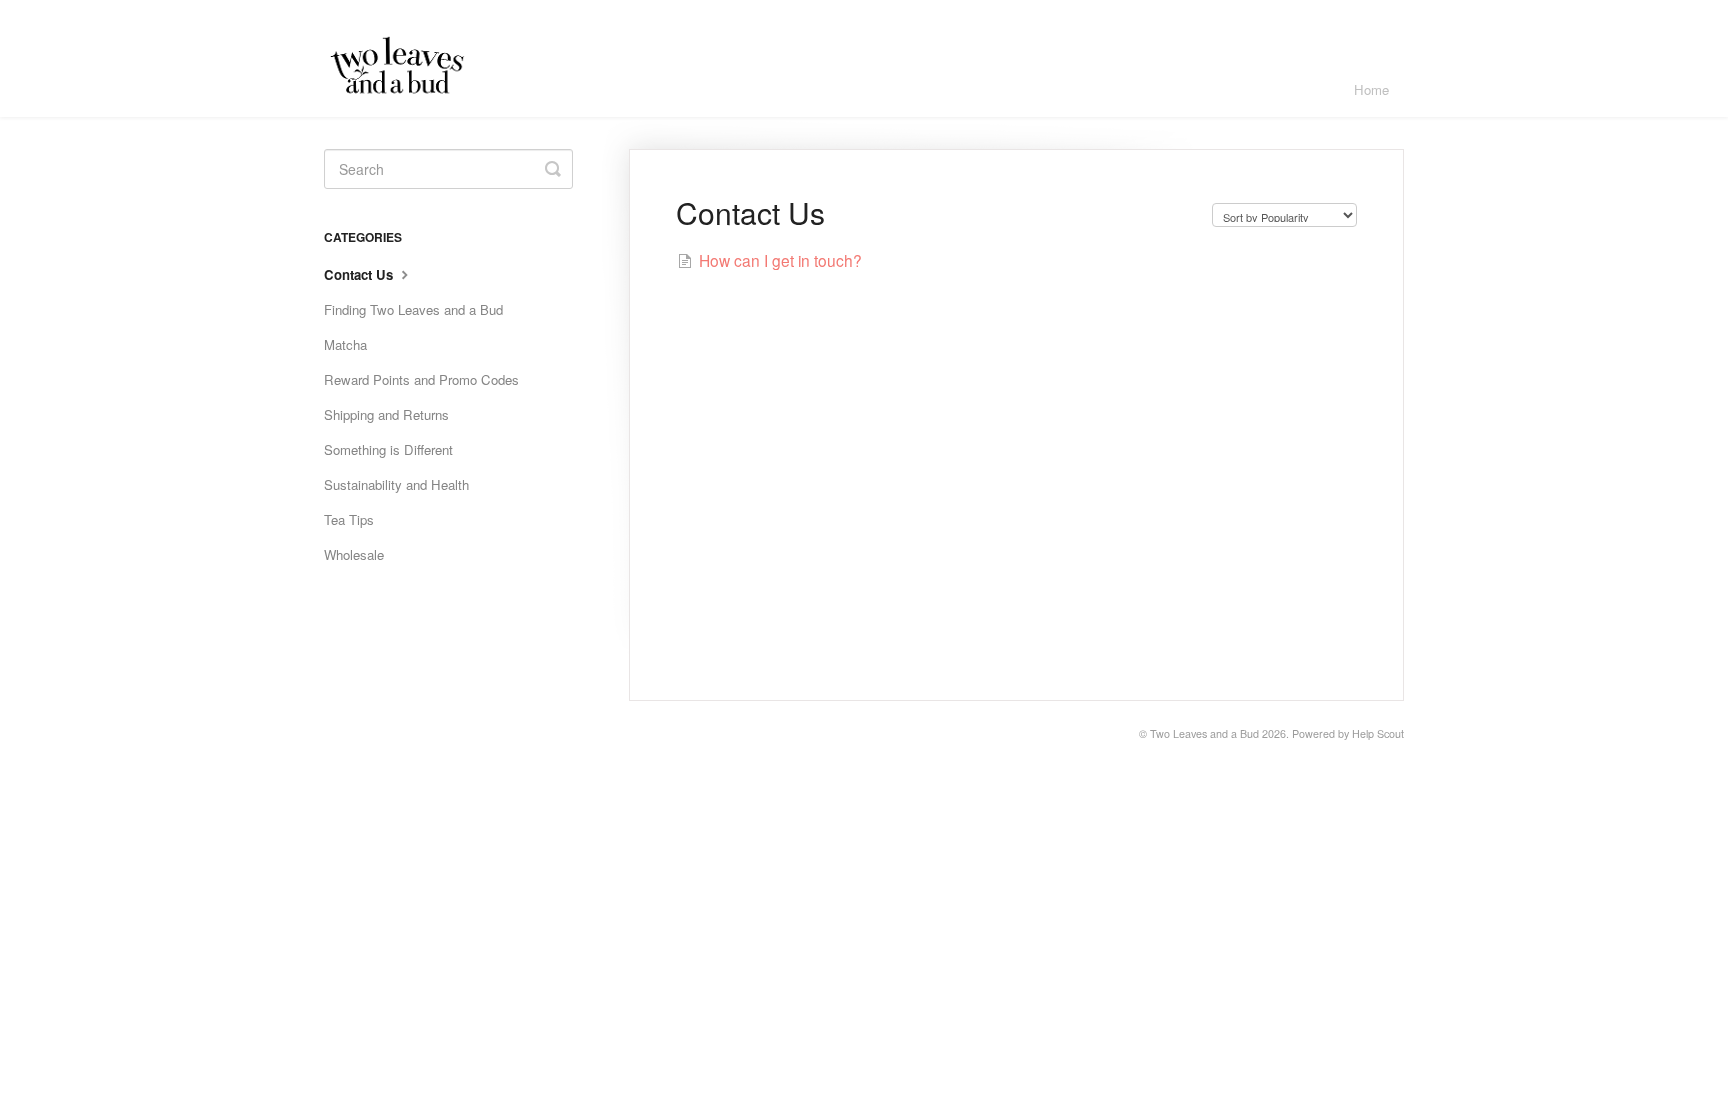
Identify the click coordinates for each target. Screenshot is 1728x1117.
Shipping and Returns (386, 414)
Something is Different (388, 449)
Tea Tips (349, 519)
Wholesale (354, 554)
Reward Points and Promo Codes (421, 379)
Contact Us (360, 274)
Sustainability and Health (396, 484)
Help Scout (1378, 733)
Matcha (345, 344)
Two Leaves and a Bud (1204, 733)
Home (1371, 89)
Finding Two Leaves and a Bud (413, 309)
